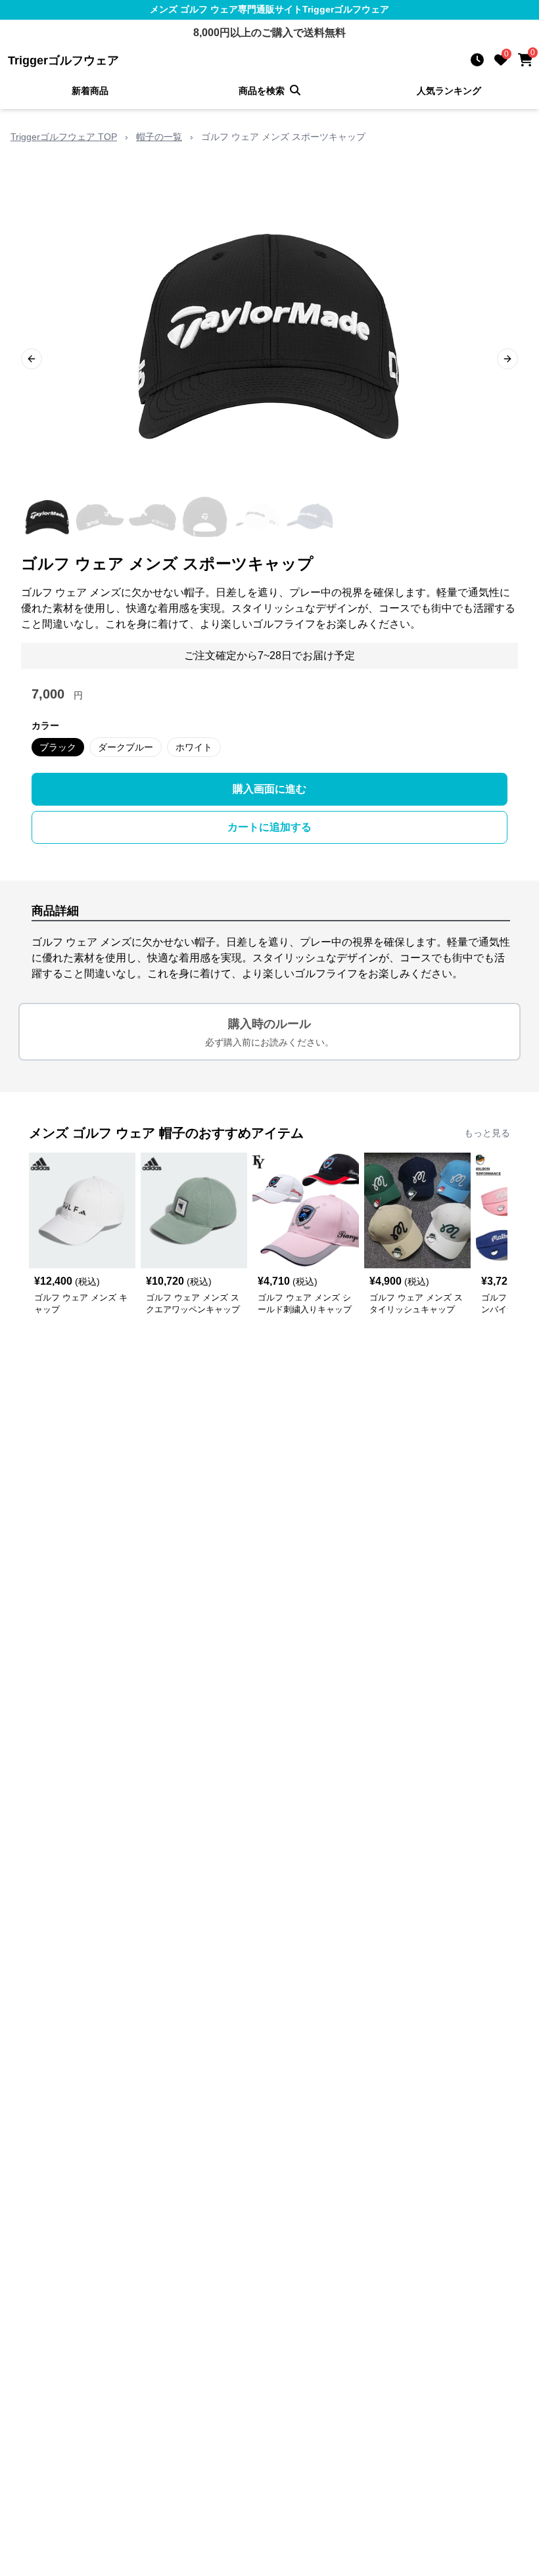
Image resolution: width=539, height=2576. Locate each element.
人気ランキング (449, 91)
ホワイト (194, 747)
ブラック (58, 747)
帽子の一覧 (159, 137)
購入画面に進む (269, 789)
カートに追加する (269, 827)
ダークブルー (126, 747)
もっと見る (487, 1133)
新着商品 (90, 91)
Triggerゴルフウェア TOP (64, 137)
